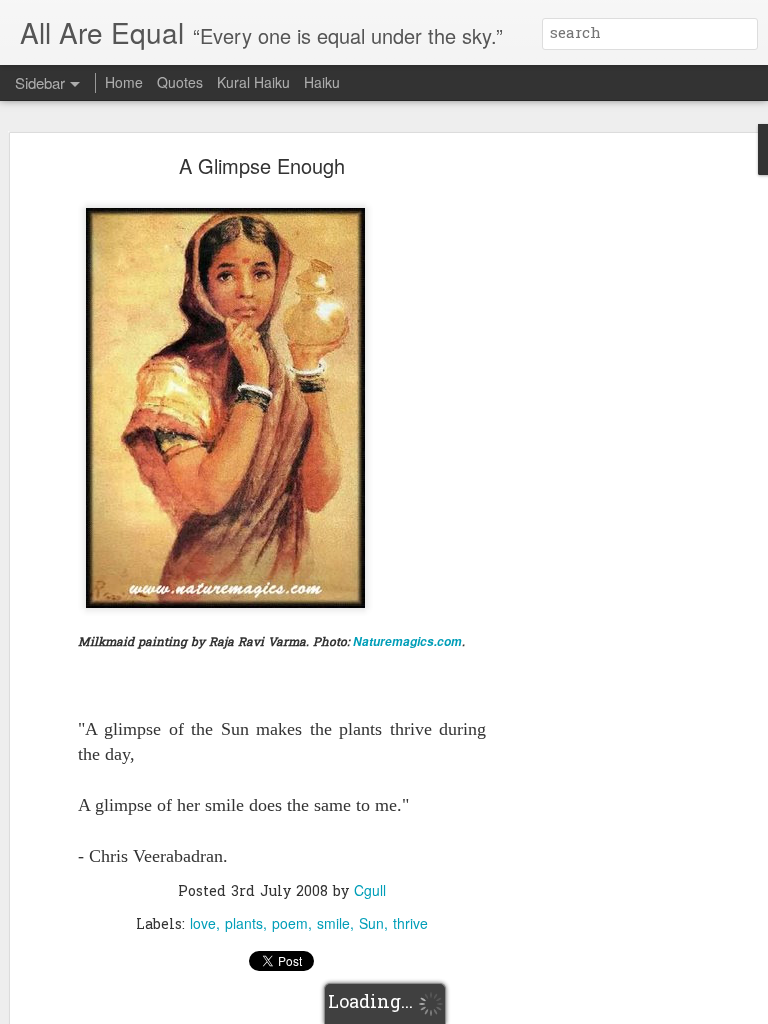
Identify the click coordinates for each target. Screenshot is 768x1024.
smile (333, 923)
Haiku (322, 82)
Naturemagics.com (407, 641)
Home (124, 82)
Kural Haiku (253, 82)
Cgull (370, 890)
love (203, 923)
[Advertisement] (596, 476)
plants (244, 923)
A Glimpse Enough (262, 165)
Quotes (180, 82)
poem (290, 923)
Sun (371, 923)
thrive (410, 923)
